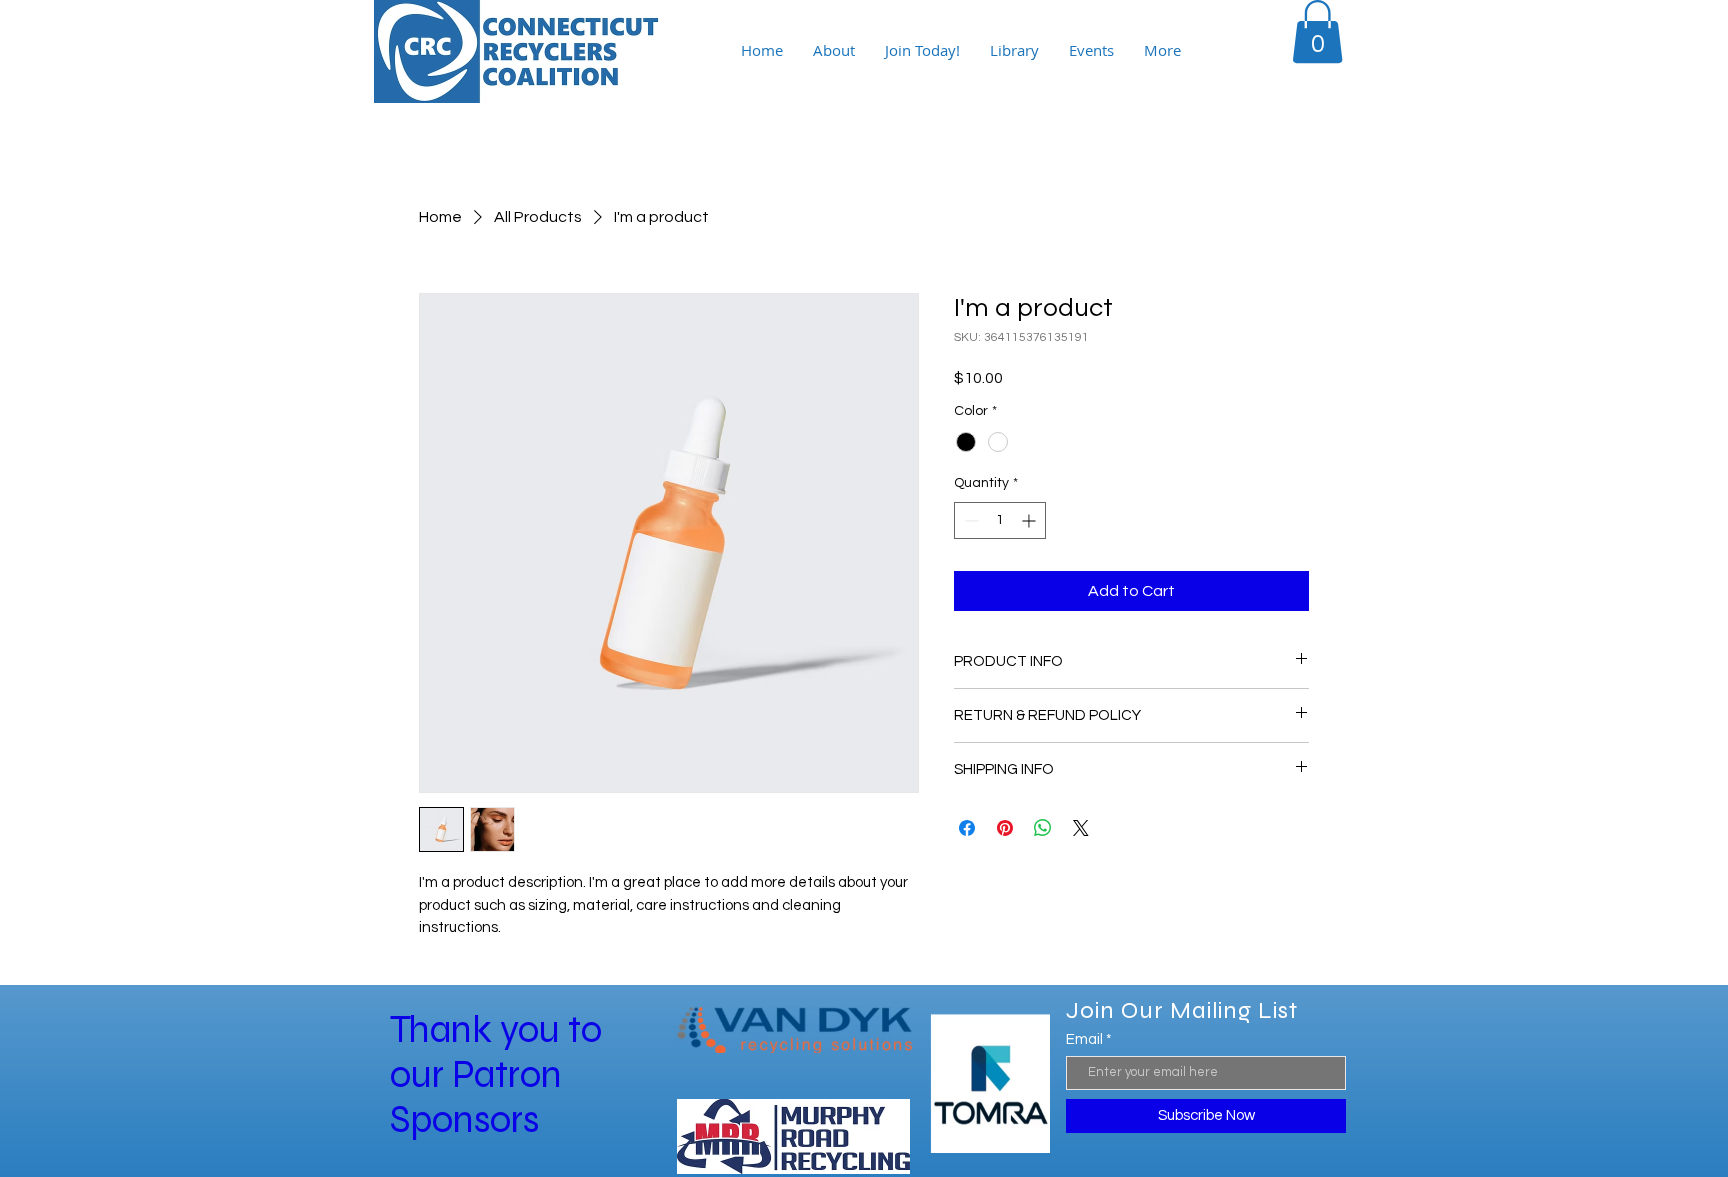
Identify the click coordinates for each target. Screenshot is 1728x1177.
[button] (1317, 31)
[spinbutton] (1000, 520)
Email (1084, 1039)
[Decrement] (969, 520)
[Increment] (1030, 520)
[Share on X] (1081, 828)
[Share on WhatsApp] (1043, 828)
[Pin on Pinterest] (1005, 828)
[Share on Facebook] (967, 828)
